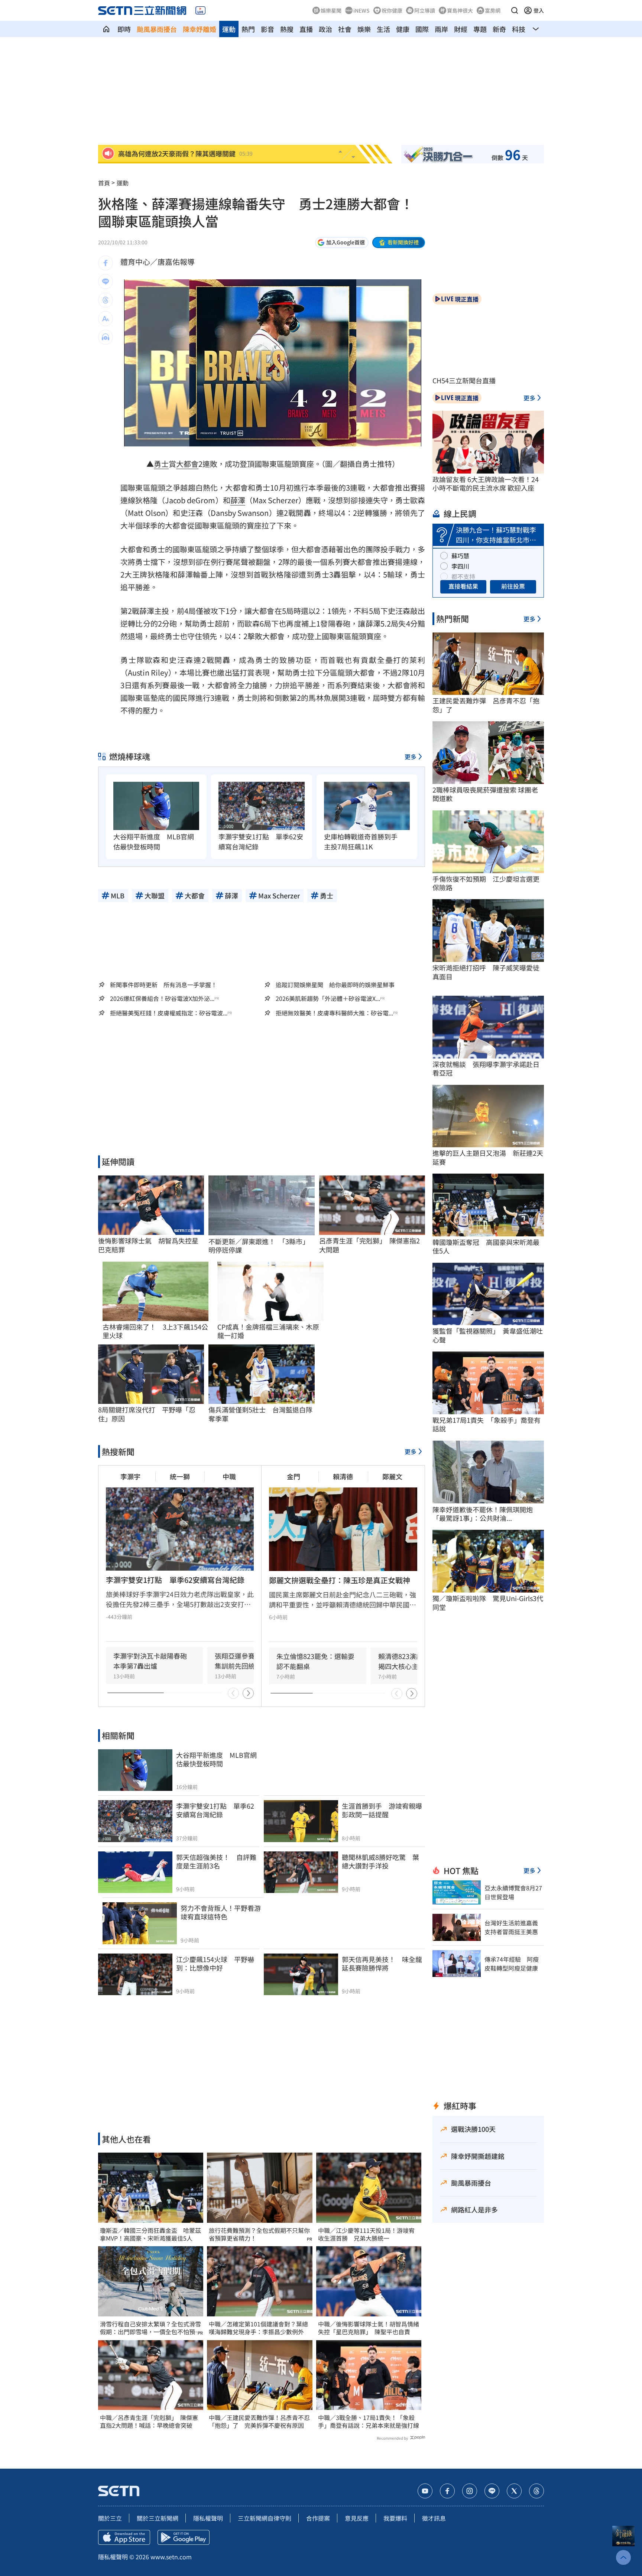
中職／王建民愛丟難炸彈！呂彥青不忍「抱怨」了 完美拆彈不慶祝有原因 (259, 2421)
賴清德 (343, 1476)
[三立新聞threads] (536, 2491)
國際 (422, 29)
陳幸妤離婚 (200, 29)
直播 (306, 29)
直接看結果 (463, 586)
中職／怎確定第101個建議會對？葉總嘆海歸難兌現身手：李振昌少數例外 (258, 2328)
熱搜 (287, 29)
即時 (124, 29)
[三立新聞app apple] (124, 2537)
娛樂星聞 (331, 10)
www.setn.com (171, 2557)
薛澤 (238, 500)
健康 (403, 29)
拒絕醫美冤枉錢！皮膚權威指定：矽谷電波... (169, 1013)
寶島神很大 (460, 10)
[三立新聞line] (492, 2491)
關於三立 (110, 2518)
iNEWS (361, 10)
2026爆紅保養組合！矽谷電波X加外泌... (162, 998)
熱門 (248, 29)
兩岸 (441, 29)
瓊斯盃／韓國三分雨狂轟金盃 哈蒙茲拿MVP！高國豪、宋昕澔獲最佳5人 (150, 2234)
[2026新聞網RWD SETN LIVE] (200, 10)
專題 (480, 29)
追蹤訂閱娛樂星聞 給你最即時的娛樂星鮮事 (335, 985)
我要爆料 (395, 2518)
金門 (294, 1476)
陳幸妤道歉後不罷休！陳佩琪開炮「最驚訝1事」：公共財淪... (483, 1514)
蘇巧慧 (460, 556)
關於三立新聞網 (158, 2518)
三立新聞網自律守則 (265, 2518)
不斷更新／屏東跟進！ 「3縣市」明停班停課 (259, 1246)
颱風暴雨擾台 (157, 29)
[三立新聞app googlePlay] (184, 2537)
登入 (539, 10)
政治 (325, 29)
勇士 (161, 464)
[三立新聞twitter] (514, 2491)
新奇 (499, 29)
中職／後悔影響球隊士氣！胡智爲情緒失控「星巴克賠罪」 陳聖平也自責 (369, 2328)
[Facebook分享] (106, 263)
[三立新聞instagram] (470, 2491)
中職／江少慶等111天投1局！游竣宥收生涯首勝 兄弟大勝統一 (366, 2234)
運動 (229, 29)
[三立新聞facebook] (447, 2491)
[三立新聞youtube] (425, 2491)
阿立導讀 (425, 10)
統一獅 (180, 1476)
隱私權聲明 (208, 2518)
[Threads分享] (106, 300)
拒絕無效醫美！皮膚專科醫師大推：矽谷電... (334, 1013)
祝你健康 (392, 10)
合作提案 (318, 2518)
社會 (345, 29)
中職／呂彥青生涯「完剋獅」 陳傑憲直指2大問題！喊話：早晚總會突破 (149, 2421)
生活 (383, 29)
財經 (461, 29)
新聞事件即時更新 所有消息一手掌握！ (163, 985)
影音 (267, 29)
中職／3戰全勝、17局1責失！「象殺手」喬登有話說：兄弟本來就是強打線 (369, 2421)
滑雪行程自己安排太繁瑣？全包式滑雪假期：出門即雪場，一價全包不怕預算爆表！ (150, 2328)
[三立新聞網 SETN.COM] (106, 29)
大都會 (187, 464)
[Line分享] (106, 282)
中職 (229, 1476)
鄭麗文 (392, 1476)
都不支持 (463, 576)
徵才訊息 (434, 2518)
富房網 (493, 10)
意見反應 (357, 2518)
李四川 (460, 566)
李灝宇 (130, 1476)
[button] (515, 10)
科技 (519, 29)
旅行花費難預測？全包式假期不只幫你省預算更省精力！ (259, 2234)
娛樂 (364, 29)
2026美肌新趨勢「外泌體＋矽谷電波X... (328, 998)
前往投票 (513, 586)
